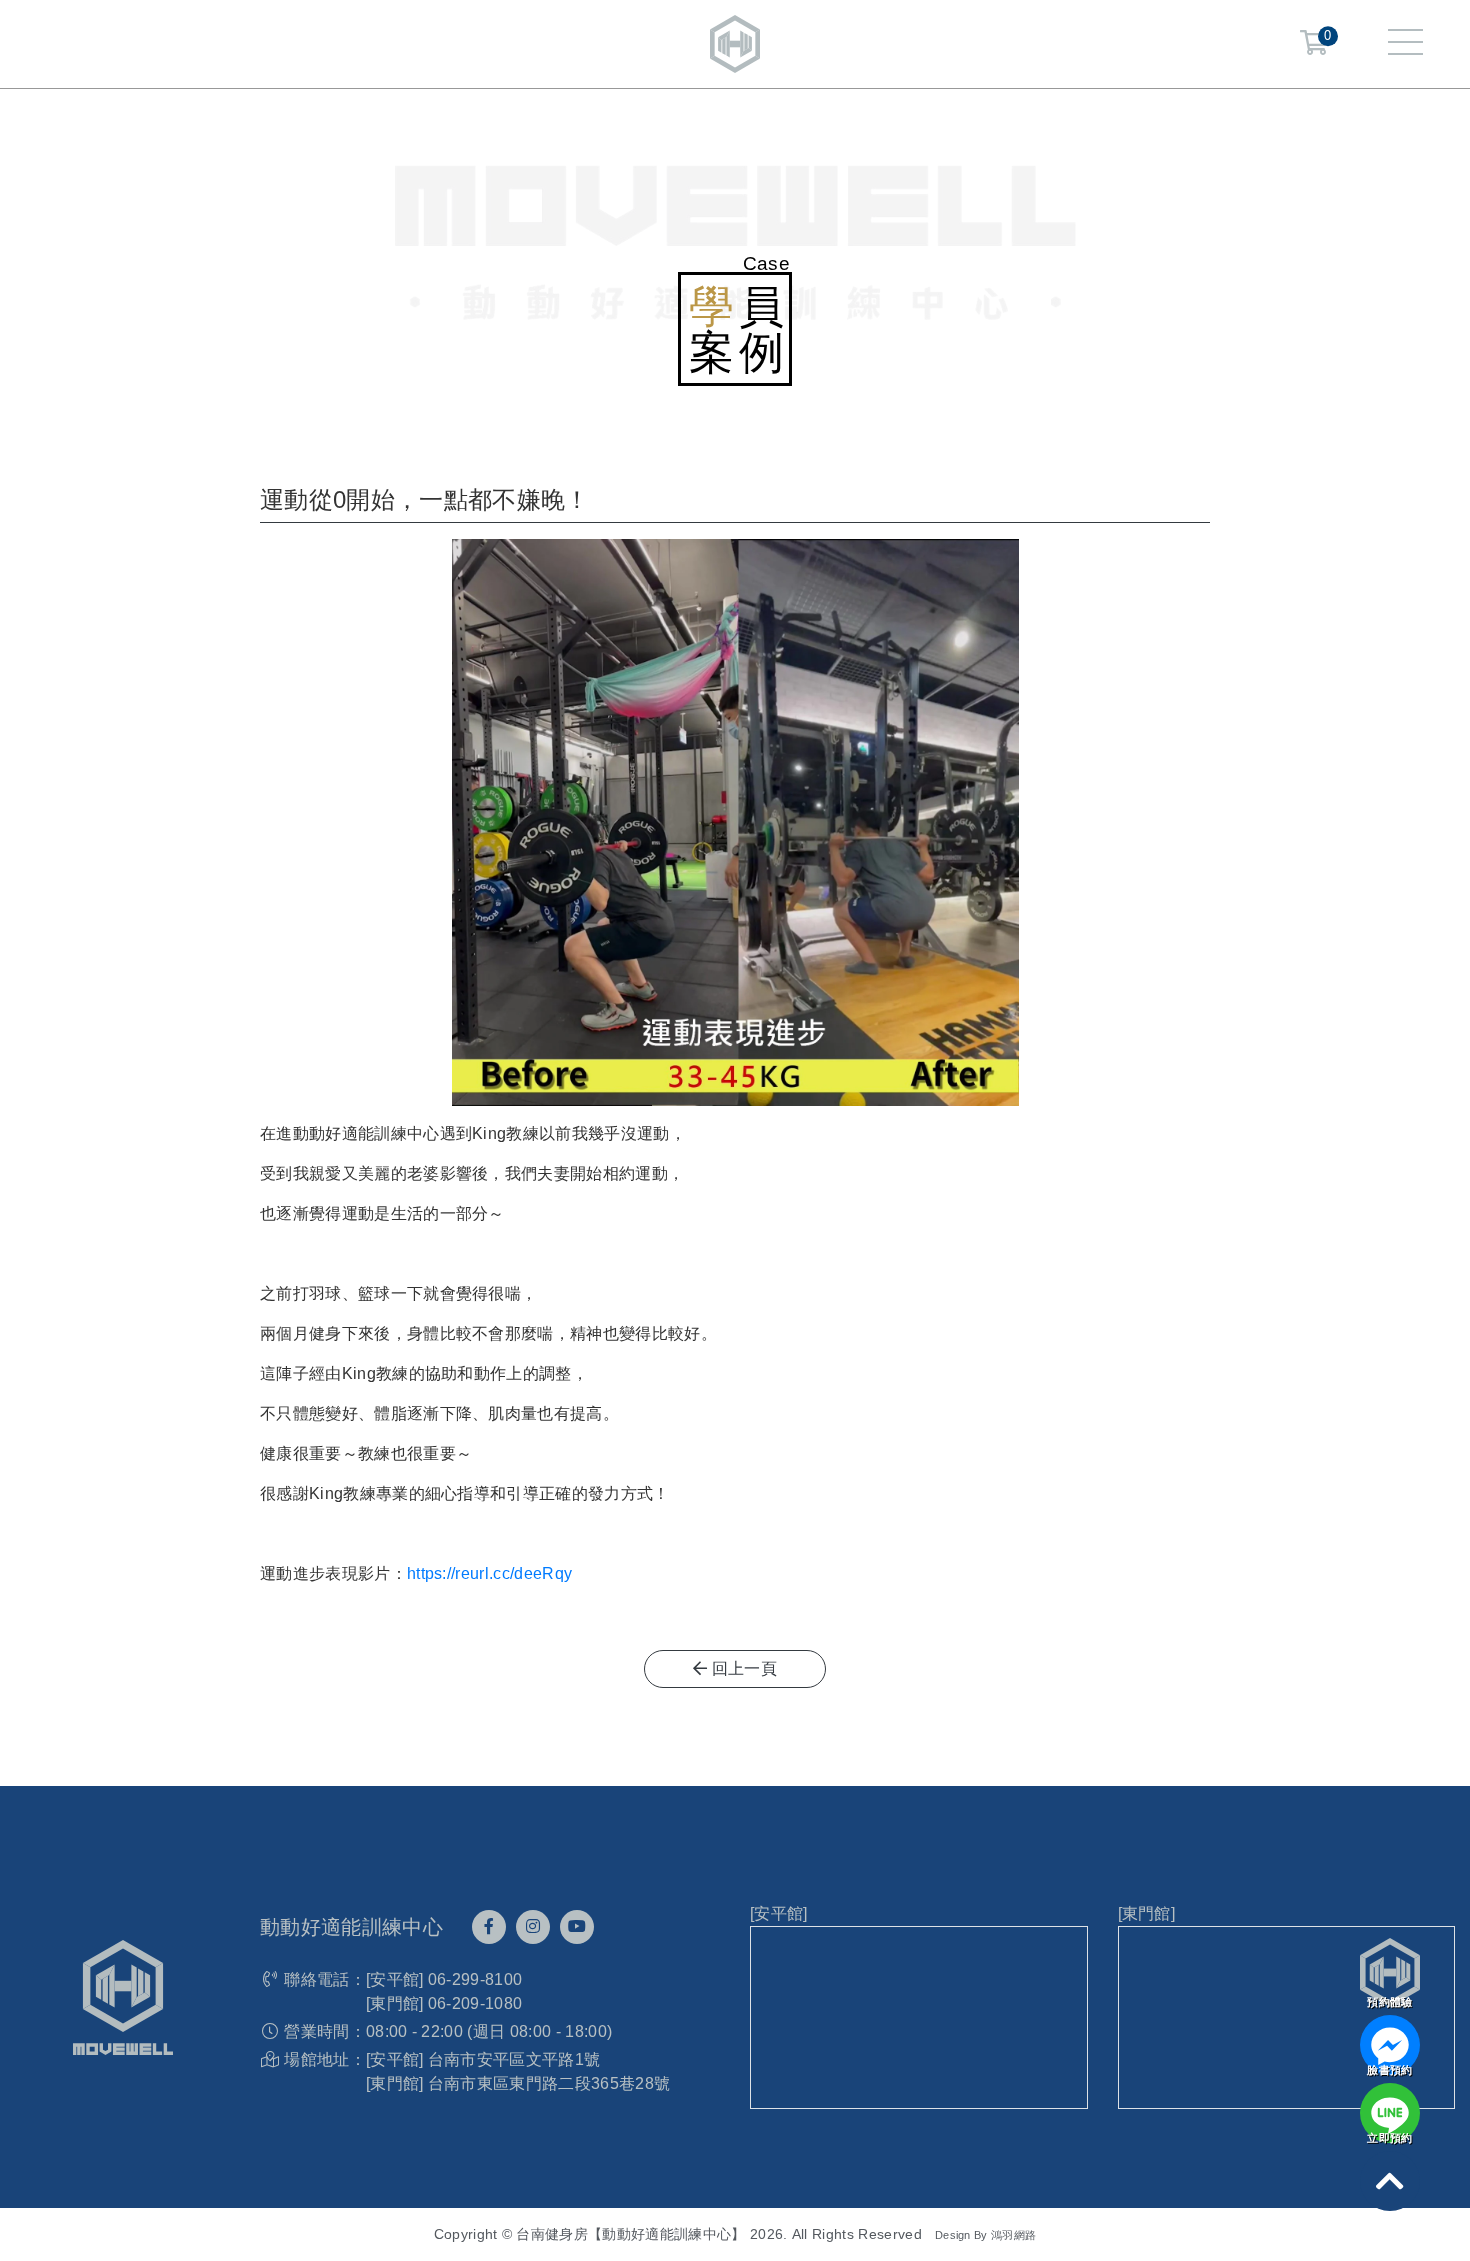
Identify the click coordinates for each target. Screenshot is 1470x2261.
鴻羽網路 (1013, 2235)
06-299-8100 (475, 1979)
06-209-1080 (475, 2003)
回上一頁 (742, 1668)
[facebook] (489, 1927)
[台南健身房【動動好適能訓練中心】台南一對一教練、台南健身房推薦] (735, 42)
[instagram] (533, 1927)
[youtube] (577, 1927)
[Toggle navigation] (1405, 44)
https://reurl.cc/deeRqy (489, 1573)
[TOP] (1390, 2181)
